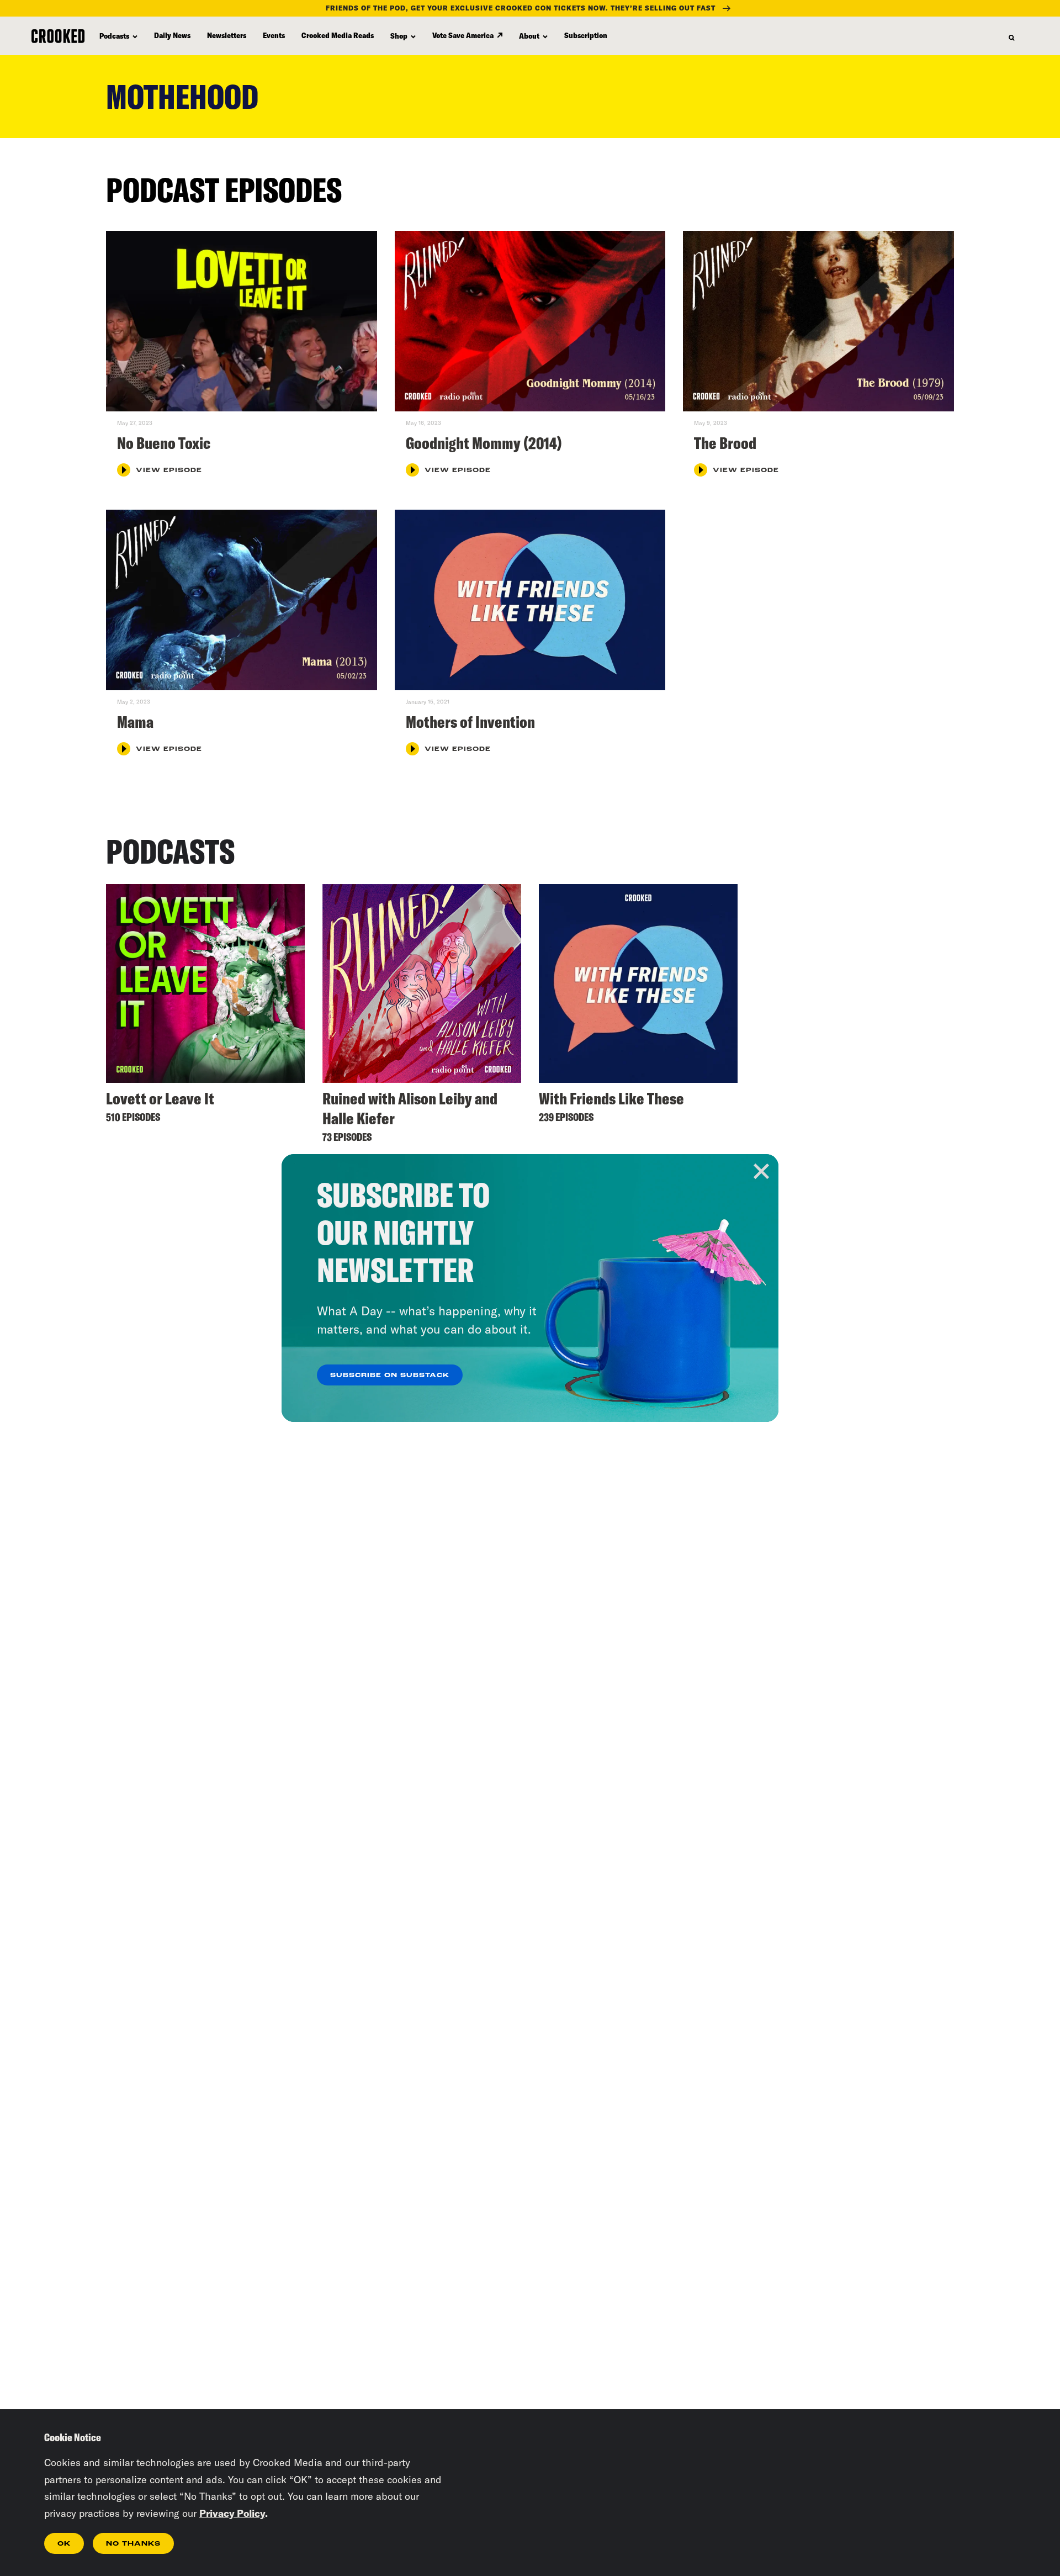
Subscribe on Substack (390, 1376)
